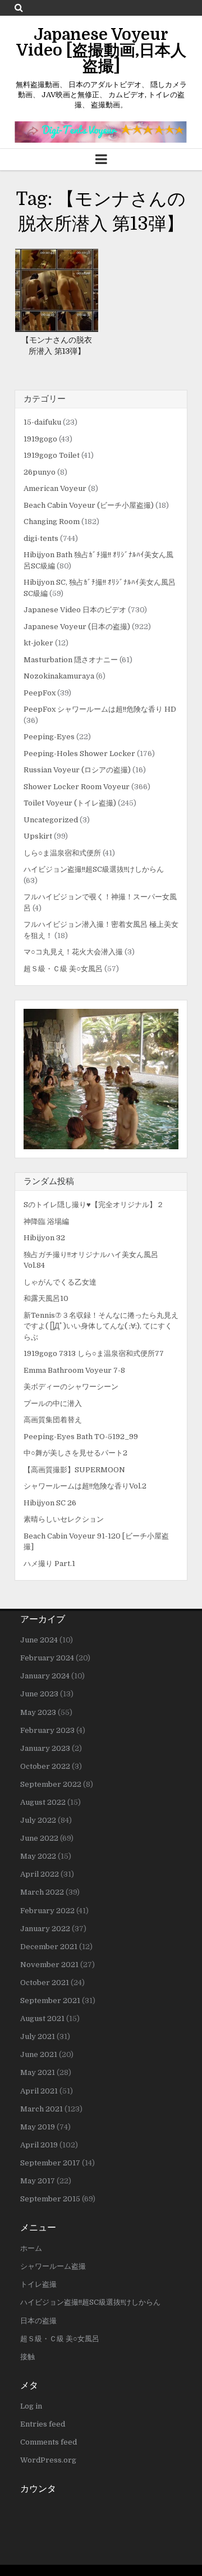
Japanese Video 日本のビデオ (75, 610)
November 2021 (49, 1965)
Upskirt (38, 836)
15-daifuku (42, 422)
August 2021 (42, 2019)
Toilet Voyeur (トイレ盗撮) (70, 803)
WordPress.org (48, 2460)
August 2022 (43, 1802)
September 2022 (51, 1784)
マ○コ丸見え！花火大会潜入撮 (73, 952)
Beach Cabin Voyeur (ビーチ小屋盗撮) (89, 505)
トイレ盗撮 (38, 2284)
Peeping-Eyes (49, 737)
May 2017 (38, 2181)
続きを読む (61, 297)
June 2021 (39, 2054)
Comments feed (49, 2442)
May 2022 (38, 1856)
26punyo (40, 472)
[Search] (19, 8)
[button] (101, 1079)
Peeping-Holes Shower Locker (79, 754)
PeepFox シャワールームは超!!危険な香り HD (100, 709)
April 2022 (40, 1874)
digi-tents (41, 538)
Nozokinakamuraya (59, 676)
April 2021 (39, 2091)
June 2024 (39, 1640)
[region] (101, 1079)
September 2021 (50, 2001)
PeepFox (40, 693)
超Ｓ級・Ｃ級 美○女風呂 (63, 969)
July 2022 (38, 1820)
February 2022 (47, 1911)
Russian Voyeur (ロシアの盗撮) (77, 770)
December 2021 (49, 1947)
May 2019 (38, 2127)
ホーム (31, 2248)
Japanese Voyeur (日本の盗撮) (77, 627)
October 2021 (45, 1983)
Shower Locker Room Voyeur (77, 787)
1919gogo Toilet (52, 455)
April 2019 (39, 2145)
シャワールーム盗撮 (53, 2266)
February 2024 (47, 1658)
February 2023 (47, 1730)
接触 (27, 2357)
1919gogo (40, 439)
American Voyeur (55, 488)
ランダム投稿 (49, 1181)
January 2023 (45, 1748)
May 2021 (38, 2072)
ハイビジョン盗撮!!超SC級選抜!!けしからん (94, 869)
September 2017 (50, 2163)
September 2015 (50, 2199)
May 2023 (38, 1712)
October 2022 (45, 1766)
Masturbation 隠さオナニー (71, 660)
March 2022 (42, 1892)
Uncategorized (51, 820)
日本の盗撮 (38, 2321)
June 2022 (39, 1838)
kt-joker (38, 643)
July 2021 (38, 2036)
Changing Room (52, 522)
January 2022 (45, 1929)
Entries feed (43, 2424)
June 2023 (39, 1694)
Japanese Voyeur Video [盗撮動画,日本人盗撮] (101, 51)
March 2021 (42, 2109)
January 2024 (45, 1676)
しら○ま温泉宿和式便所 (62, 853)
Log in (31, 2406)
